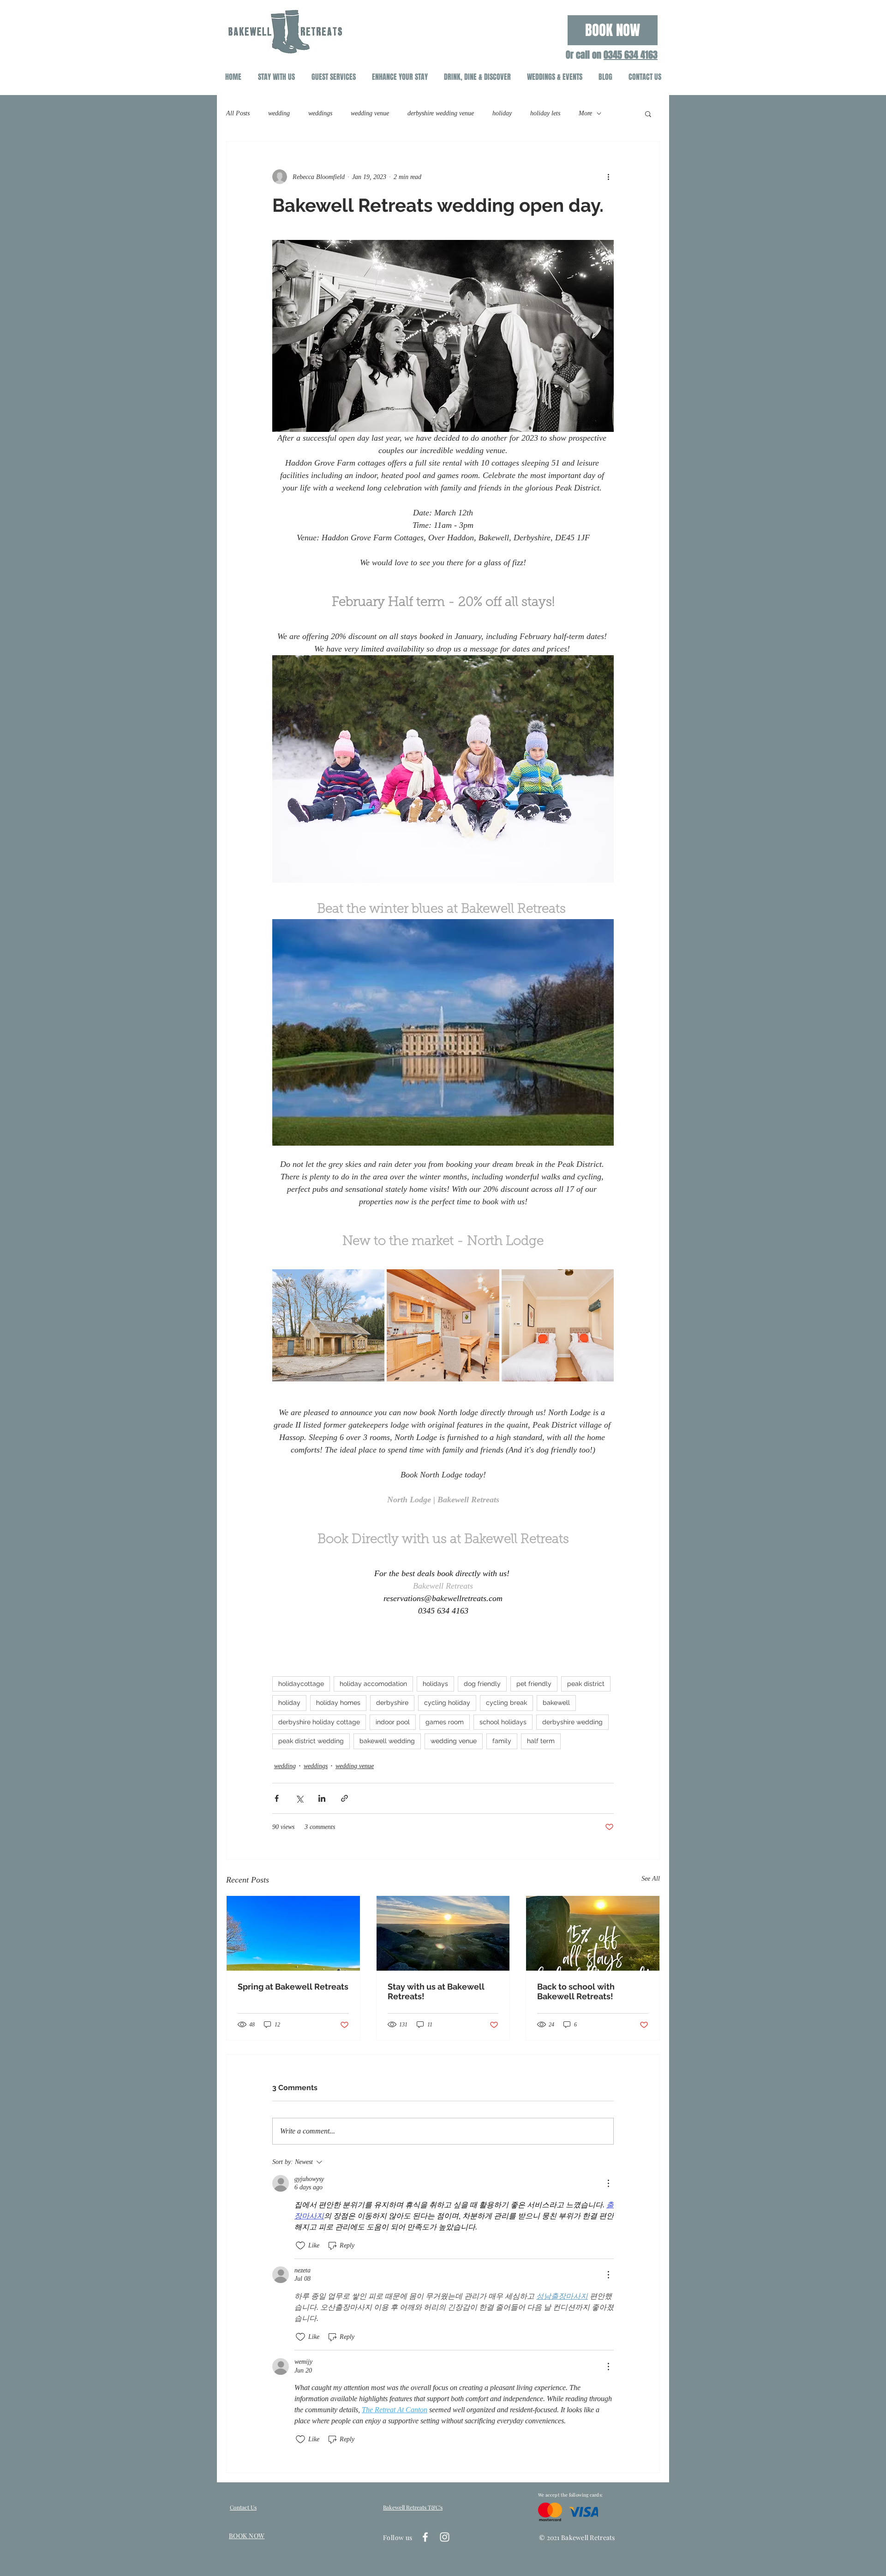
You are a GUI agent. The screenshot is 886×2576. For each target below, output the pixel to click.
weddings (320, 113)
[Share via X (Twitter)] (299, 1798)
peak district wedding (311, 1741)
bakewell (556, 1703)
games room (445, 1722)
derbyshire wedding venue (441, 113)
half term (541, 1741)
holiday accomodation (373, 1684)
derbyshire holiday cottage (319, 1722)
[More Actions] (608, 2183)
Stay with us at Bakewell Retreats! (436, 1991)
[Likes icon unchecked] (300, 2246)
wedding (279, 113)
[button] (648, 114)
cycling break (506, 1703)
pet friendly (534, 1684)
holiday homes (338, 1703)
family (502, 1741)
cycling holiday (447, 1703)
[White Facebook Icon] (425, 2537)
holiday (502, 113)
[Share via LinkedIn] (322, 1798)
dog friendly (482, 1684)
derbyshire (392, 1703)
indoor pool (393, 1722)
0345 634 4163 (631, 55)
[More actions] (608, 177)
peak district (586, 1684)
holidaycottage (301, 1684)
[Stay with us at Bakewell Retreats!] (443, 1933)
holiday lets (545, 113)
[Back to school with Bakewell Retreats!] (593, 1933)
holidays (435, 1684)
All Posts (238, 113)
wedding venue (370, 113)
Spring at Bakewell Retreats (293, 1987)
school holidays (503, 1722)
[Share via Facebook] (277, 1798)
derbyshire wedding (572, 1722)
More (585, 113)
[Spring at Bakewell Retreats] (293, 1933)
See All (651, 1879)
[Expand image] (328, 1325)
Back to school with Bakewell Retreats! (576, 1991)
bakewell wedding (387, 1741)
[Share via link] (344, 1798)
